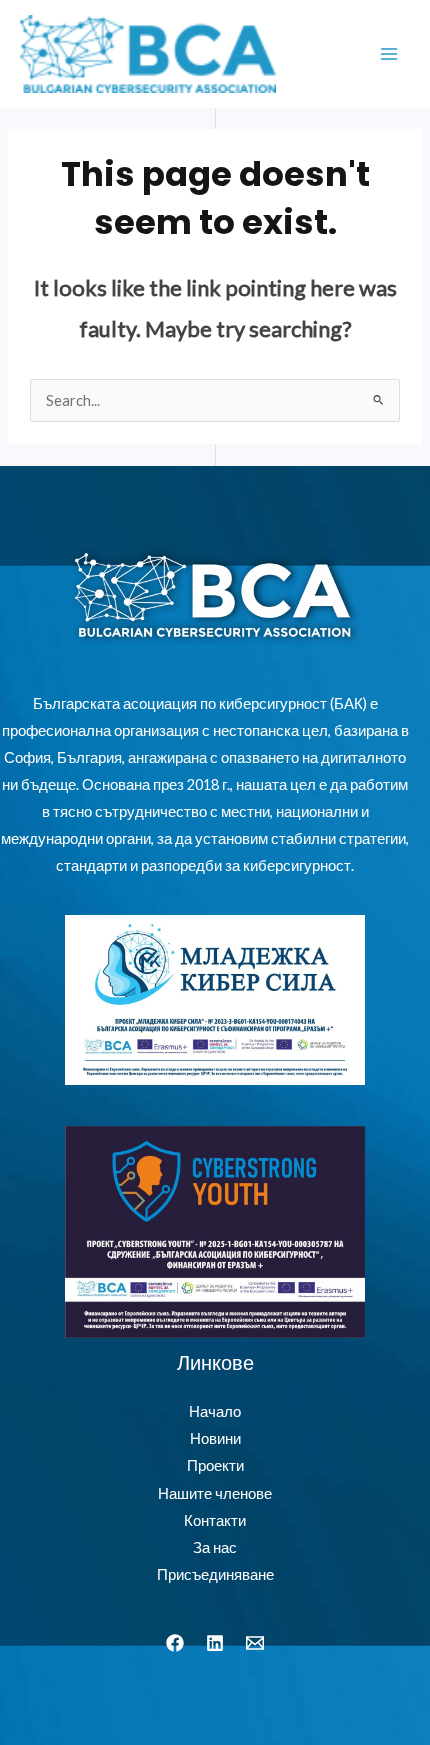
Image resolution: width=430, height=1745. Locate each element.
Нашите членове (215, 1493)
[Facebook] (175, 1643)
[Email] (255, 1643)
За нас (215, 1547)
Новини (215, 1438)
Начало (215, 1411)
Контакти (215, 1520)
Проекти (215, 1465)
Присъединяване (215, 1574)
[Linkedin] (215, 1643)
